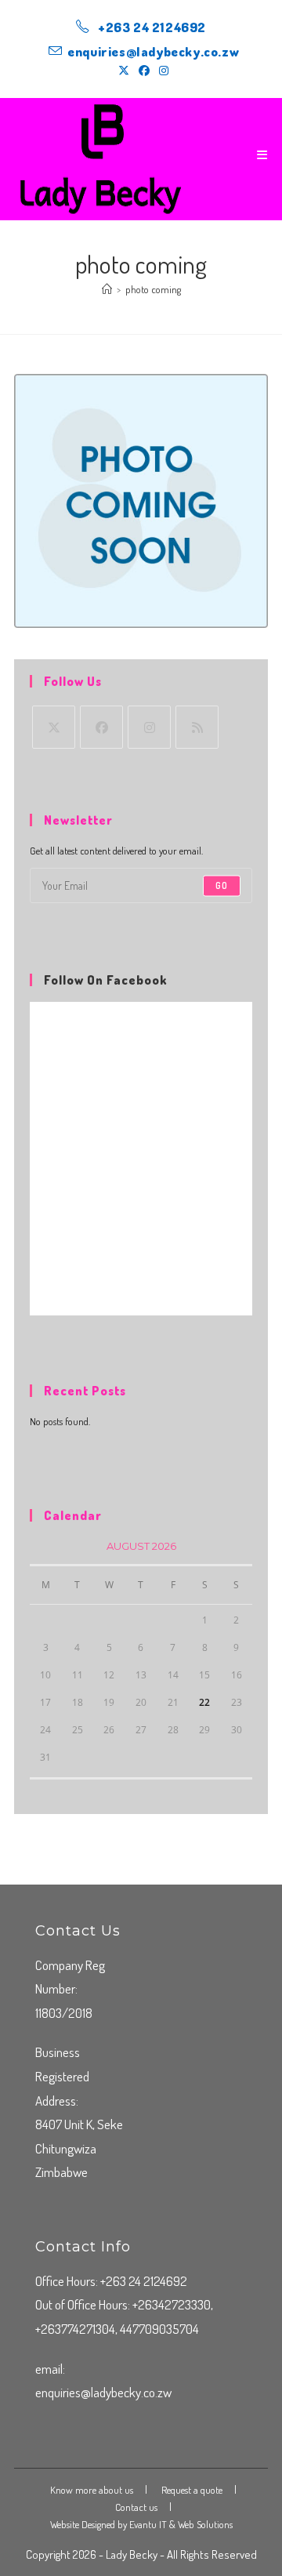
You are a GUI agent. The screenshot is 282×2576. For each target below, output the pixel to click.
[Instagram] (149, 727)
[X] (54, 727)
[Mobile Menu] (262, 155)
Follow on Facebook (105, 980)
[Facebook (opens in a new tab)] (144, 71)
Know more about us (92, 2490)
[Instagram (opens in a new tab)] (161, 71)
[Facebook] (101, 727)
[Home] (107, 289)
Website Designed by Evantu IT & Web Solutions (141, 2524)
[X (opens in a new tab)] (124, 71)
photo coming (153, 289)
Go (222, 885)
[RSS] (197, 727)
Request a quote (192, 2490)
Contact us (136, 2507)
